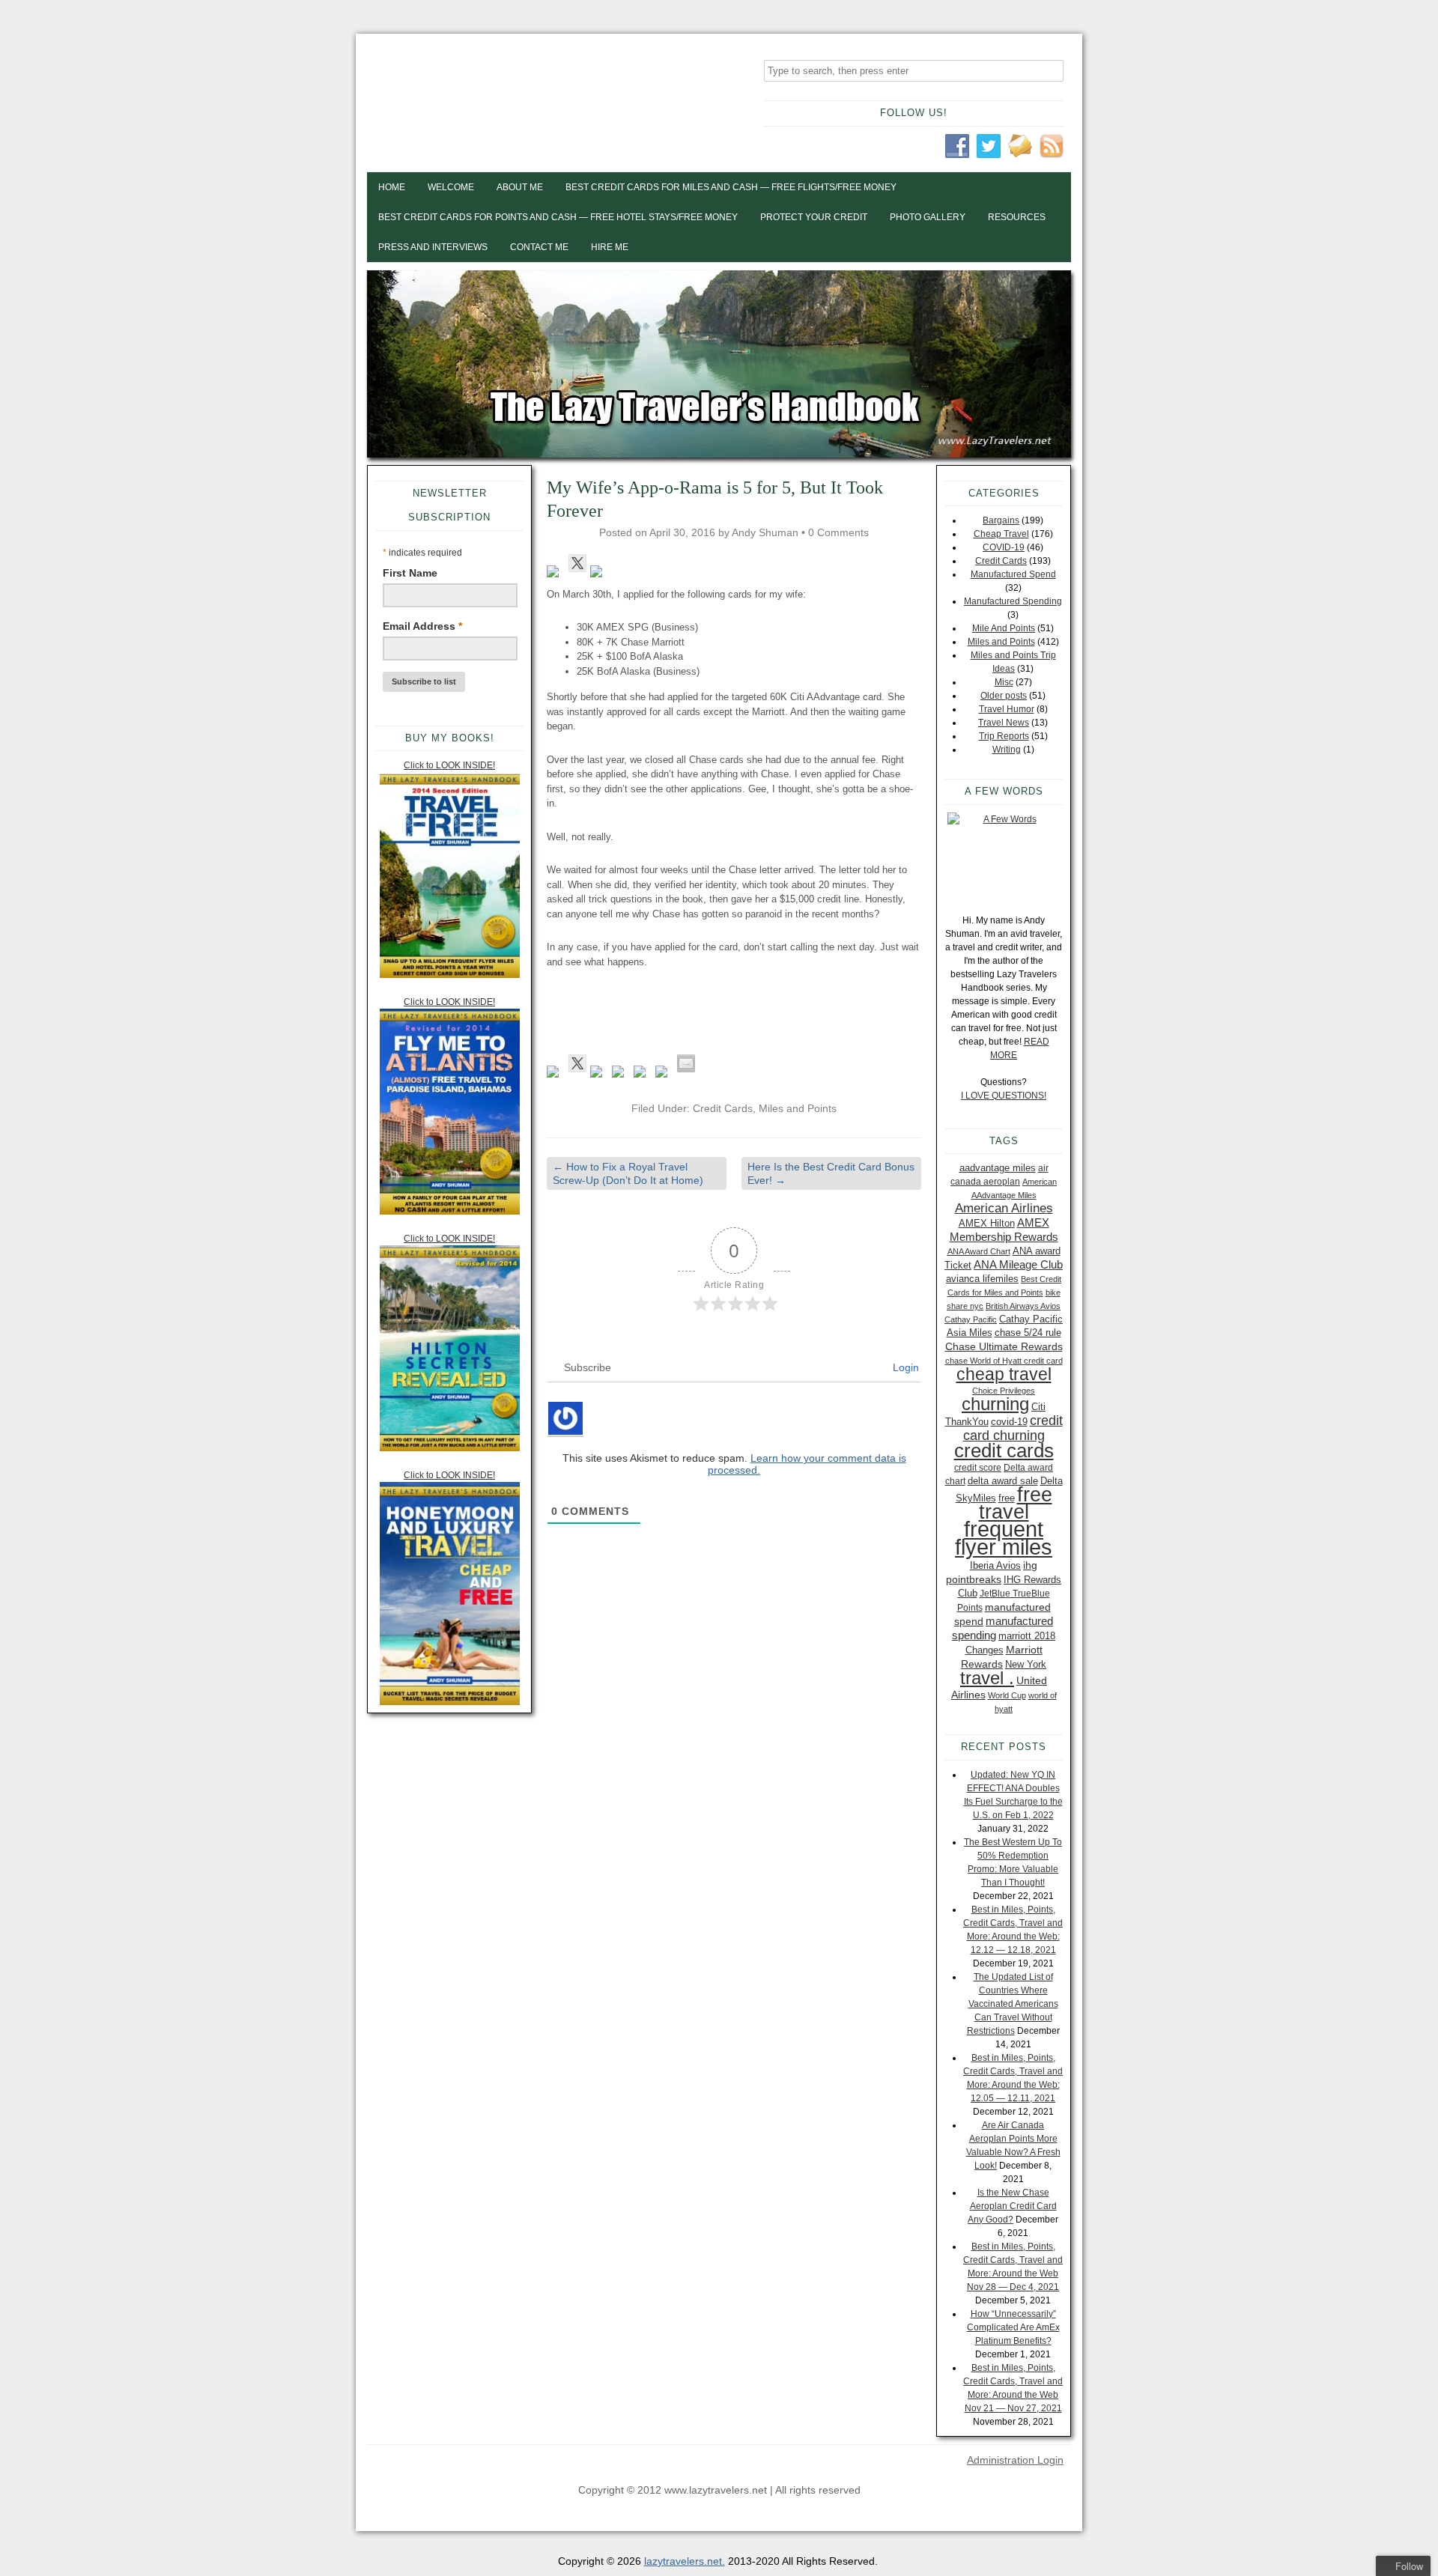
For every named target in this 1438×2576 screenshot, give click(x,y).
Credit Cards (723, 1108)
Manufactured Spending (1013, 601)
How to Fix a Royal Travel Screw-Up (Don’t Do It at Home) (628, 1173)
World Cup (1007, 1695)
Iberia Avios (995, 1565)
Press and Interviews (433, 247)
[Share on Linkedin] (643, 1075)
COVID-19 (1004, 547)
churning (995, 1404)
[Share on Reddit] (599, 1075)
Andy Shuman (765, 532)
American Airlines (1004, 1208)
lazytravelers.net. (685, 2561)
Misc (1004, 682)
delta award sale (1003, 1481)
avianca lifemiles (982, 1279)
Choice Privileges (1004, 1391)
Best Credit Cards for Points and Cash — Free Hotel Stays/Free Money (558, 217)
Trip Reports (1004, 736)
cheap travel (1004, 1374)
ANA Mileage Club (1018, 1264)
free (1007, 1498)
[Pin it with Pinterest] (621, 1075)
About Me (520, 187)
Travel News (1004, 723)
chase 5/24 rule (1028, 1333)
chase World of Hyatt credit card (1004, 1361)
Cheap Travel (1001, 534)
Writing (1007, 750)
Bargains (1001, 520)
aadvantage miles (998, 1168)
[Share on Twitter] (577, 1063)
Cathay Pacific (971, 1319)
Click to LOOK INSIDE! (449, 765)
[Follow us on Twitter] (577, 563)
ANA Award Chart (979, 1251)
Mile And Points (1004, 628)
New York (1026, 1664)
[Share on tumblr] (664, 1075)
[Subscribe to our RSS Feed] (599, 574)
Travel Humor (1007, 709)
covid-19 (1009, 1422)
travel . (987, 1678)
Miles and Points (798, 1108)
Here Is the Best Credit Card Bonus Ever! (831, 1173)
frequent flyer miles (1004, 1538)
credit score (978, 1468)
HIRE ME (610, 247)
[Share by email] (686, 1063)
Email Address (422, 626)
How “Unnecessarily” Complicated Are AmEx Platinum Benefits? (1013, 2327)
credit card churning (1013, 1428)
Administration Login (1015, 2460)
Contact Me (539, 247)
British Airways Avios (1023, 1306)
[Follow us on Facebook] (556, 574)
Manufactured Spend (1013, 574)
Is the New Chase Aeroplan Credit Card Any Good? (1012, 2206)
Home (392, 187)
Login (904, 1367)
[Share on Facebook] (556, 1075)
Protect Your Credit (814, 217)
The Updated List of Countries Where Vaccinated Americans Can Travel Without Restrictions (1013, 2004)
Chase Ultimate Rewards (1004, 1346)
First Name (410, 573)
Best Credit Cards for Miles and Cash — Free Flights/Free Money (731, 187)
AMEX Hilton (987, 1223)
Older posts (1004, 696)
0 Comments (838, 532)
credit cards (1004, 1450)
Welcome (451, 187)
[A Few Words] (1004, 856)
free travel (1016, 1503)
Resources (1017, 217)
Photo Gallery (928, 217)
